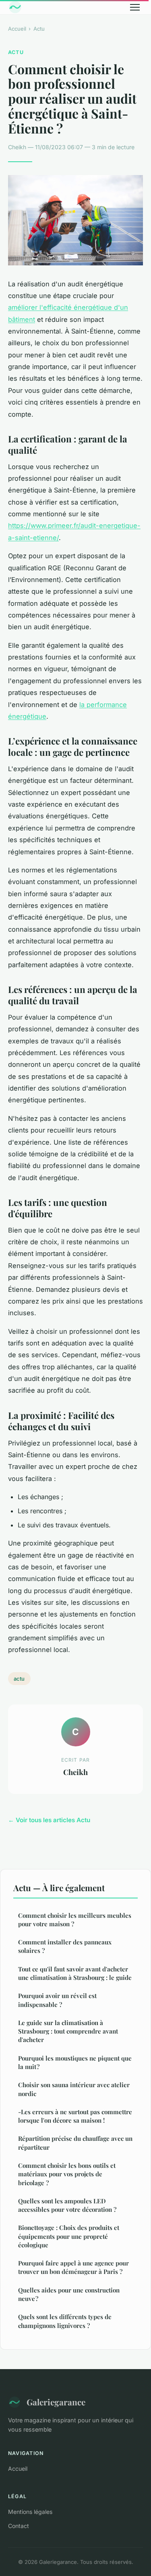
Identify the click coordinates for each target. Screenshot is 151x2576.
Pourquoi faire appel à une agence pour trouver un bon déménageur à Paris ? (73, 2267)
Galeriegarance (56, 2402)
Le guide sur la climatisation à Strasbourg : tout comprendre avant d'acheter (68, 2031)
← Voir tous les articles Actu (49, 1820)
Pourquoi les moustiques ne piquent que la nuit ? (75, 2062)
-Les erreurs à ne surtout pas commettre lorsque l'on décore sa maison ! (75, 2116)
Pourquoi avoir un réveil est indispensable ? (57, 2000)
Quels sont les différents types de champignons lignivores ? (65, 2321)
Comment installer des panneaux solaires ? (65, 1946)
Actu (39, 29)
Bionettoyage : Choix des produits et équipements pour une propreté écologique (69, 2236)
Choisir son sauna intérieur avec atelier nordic (74, 2089)
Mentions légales (30, 2512)
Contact (19, 2526)
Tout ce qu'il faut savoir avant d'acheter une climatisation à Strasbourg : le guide (75, 1973)
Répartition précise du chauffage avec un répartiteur (75, 2143)
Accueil (17, 29)
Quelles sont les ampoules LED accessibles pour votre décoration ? (67, 2205)
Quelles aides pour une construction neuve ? (69, 2294)
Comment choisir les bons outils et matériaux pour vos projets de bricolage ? (67, 2174)
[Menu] (135, 7)
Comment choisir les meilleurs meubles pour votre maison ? (75, 1920)
